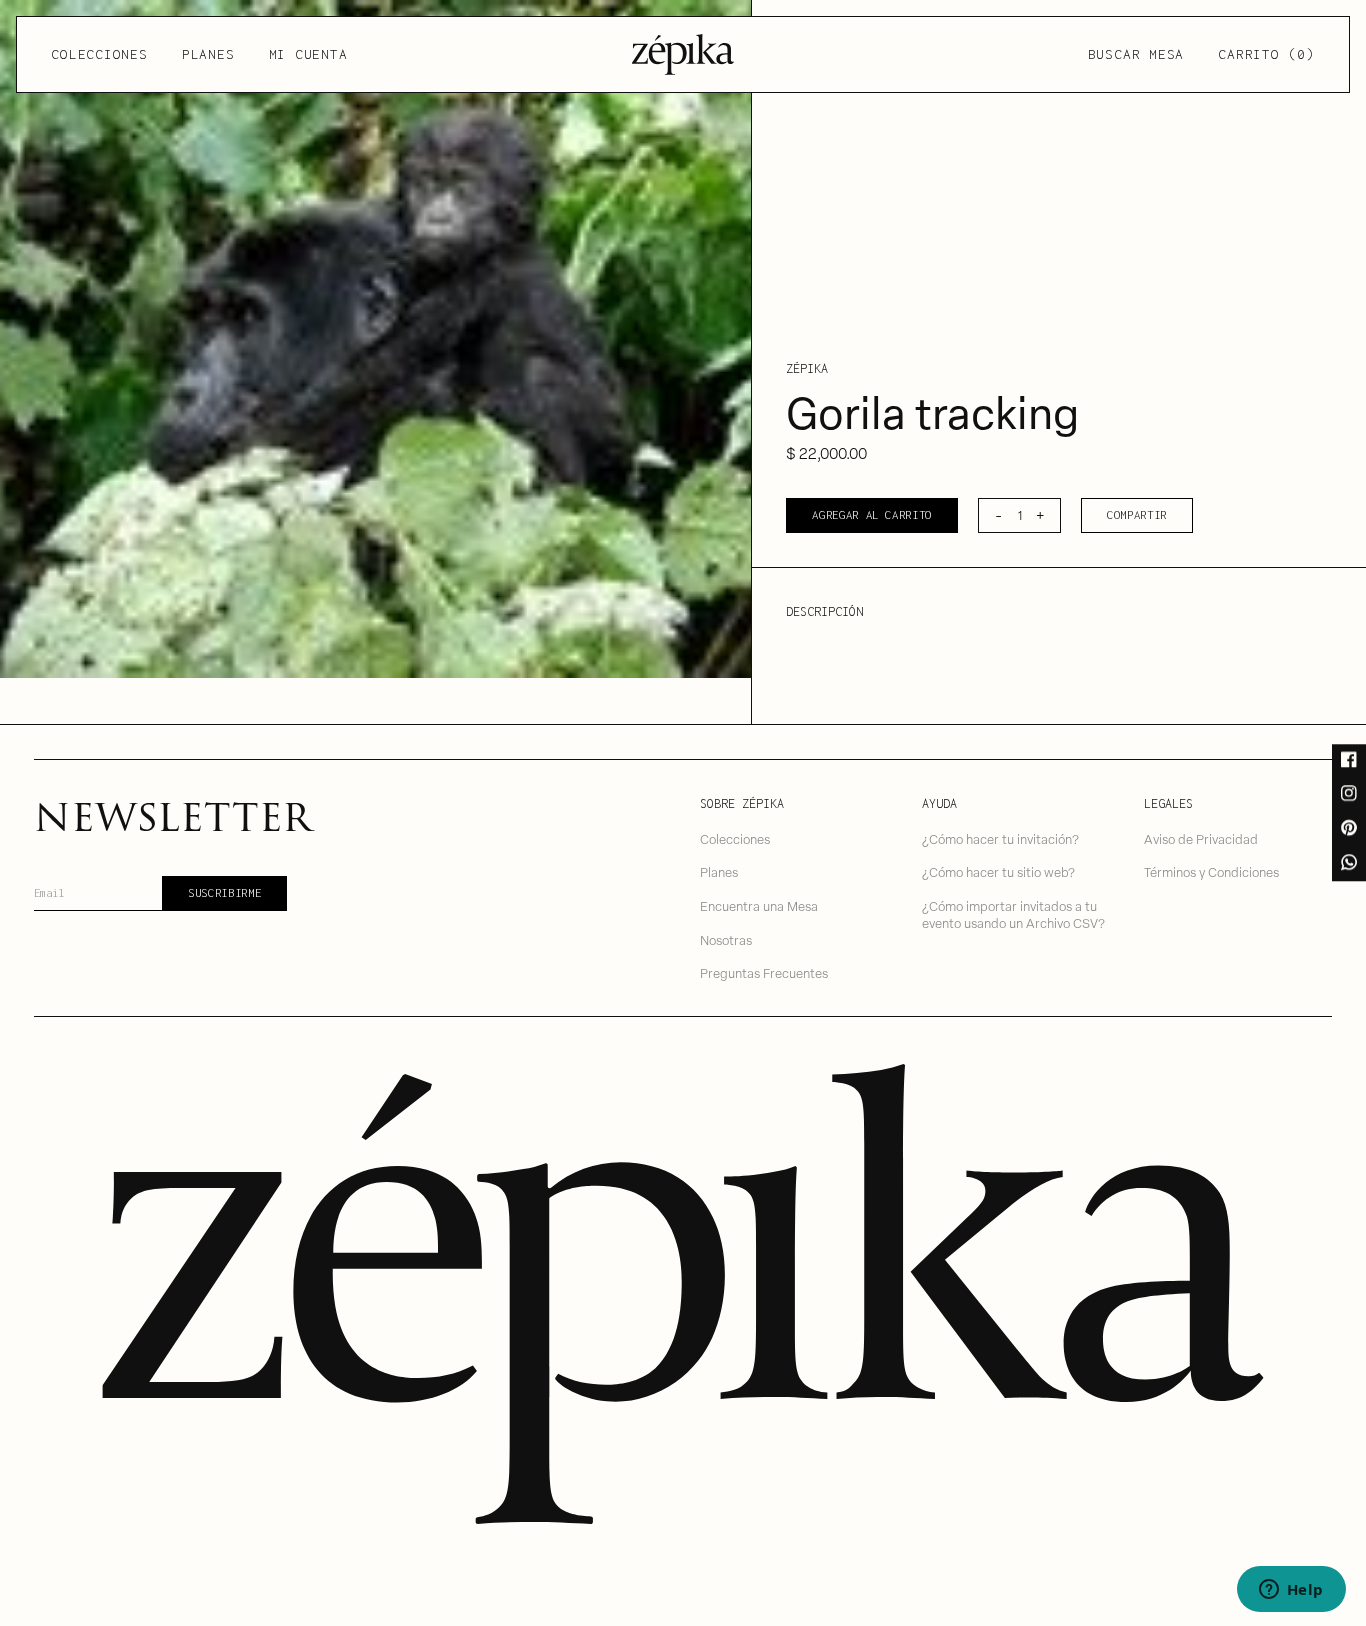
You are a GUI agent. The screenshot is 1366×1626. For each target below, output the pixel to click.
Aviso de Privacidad (1201, 838)
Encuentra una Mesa (759, 905)
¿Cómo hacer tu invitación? (1000, 838)
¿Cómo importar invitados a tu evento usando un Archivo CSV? (1013, 914)
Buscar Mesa (1136, 54)
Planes (208, 54)
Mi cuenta (308, 54)
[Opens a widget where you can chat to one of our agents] (1291, 1591)
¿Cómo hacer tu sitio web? (998, 871)
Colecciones (99, 54)
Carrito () (1266, 54)
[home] (683, 54)
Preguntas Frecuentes (764, 972)
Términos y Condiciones (1211, 871)
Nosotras (726, 939)
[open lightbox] (375, 339)
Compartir (1137, 514)
